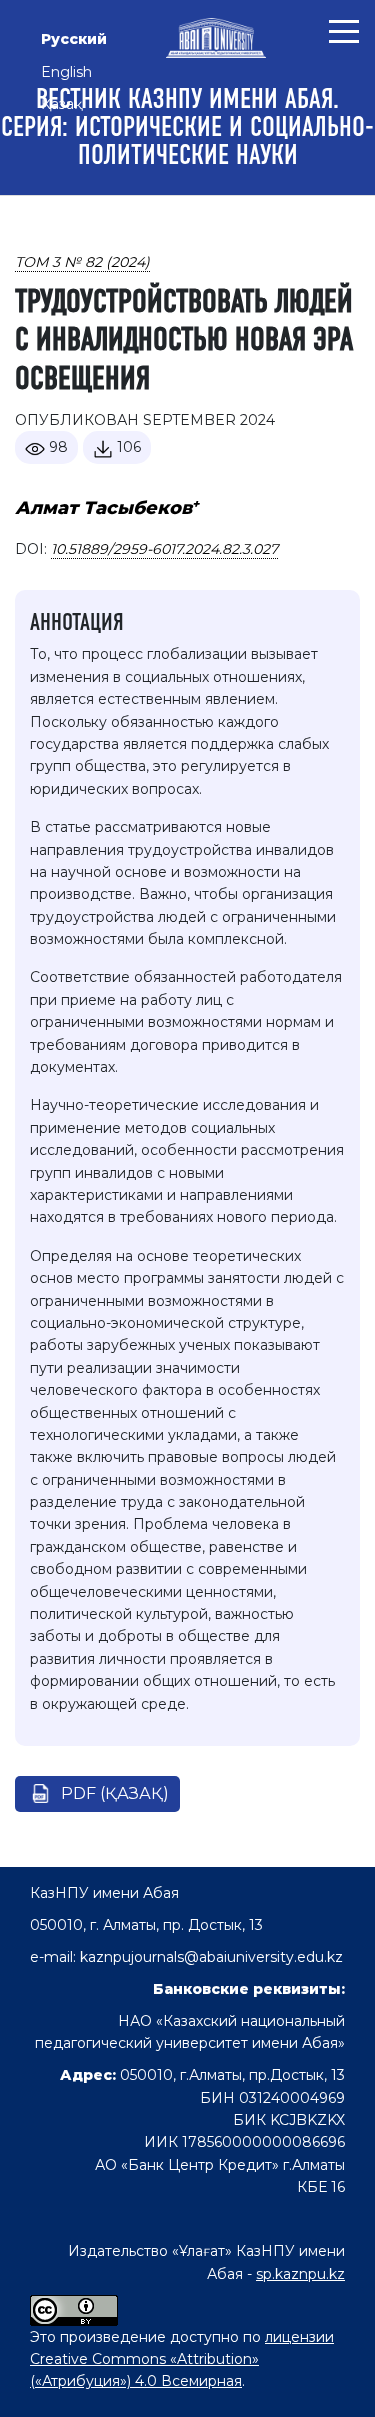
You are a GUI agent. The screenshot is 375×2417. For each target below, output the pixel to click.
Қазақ (61, 104)
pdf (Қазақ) (115, 1793)
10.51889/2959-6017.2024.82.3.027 (164, 549)
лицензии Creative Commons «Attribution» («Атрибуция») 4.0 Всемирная (182, 2359)
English (66, 72)
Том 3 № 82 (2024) (82, 262)
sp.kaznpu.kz (300, 2274)
